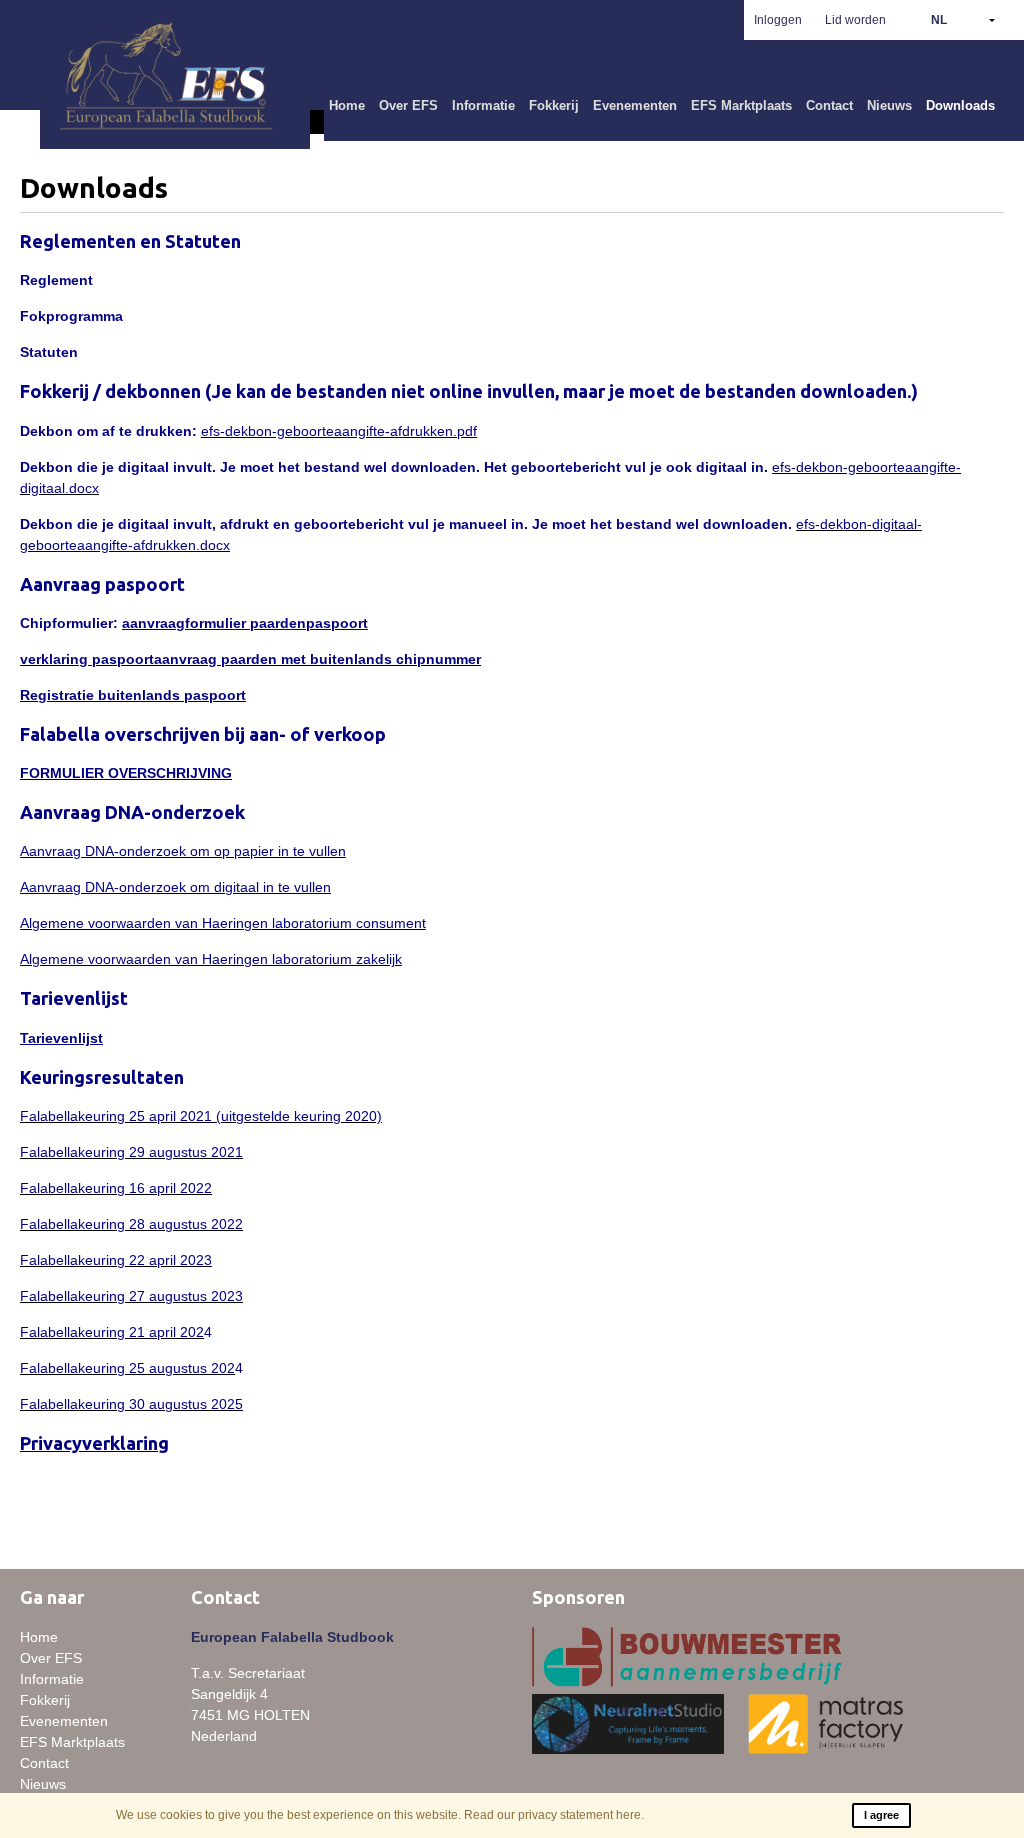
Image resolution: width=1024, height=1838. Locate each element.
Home (347, 105)
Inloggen (778, 20)
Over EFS (408, 105)
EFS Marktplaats (741, 105)
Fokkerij (554, 105)
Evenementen (635, 105)
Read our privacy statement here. (554, 1815)
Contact (829, 105)
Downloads (960, 105)
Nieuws (889, 105)
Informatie (483, 105)
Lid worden (855, 20)
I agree (881, 1815)
